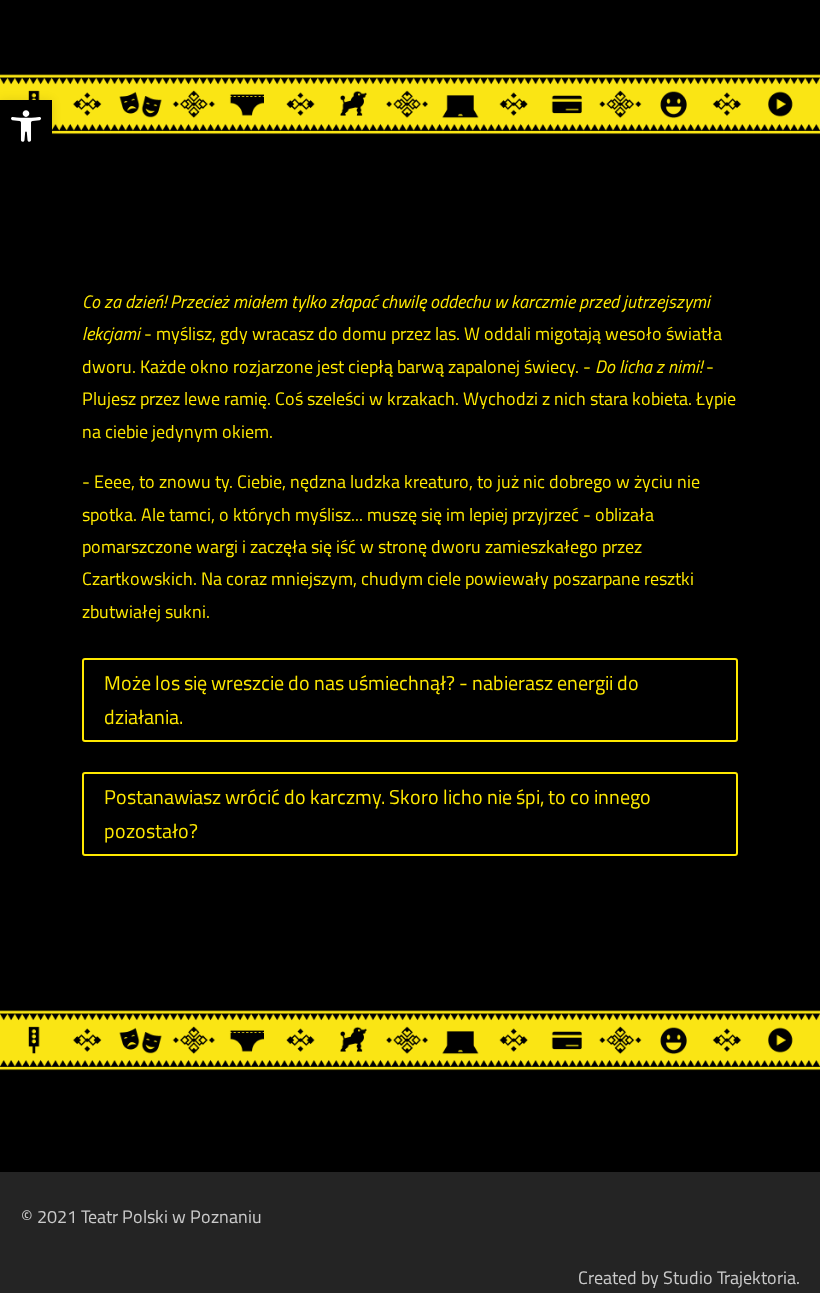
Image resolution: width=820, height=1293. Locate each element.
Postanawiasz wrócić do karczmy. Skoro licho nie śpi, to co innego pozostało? (377, 813)
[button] (26, 126)
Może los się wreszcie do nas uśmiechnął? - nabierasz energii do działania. (371, 699)
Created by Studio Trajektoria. (689, 1277)
